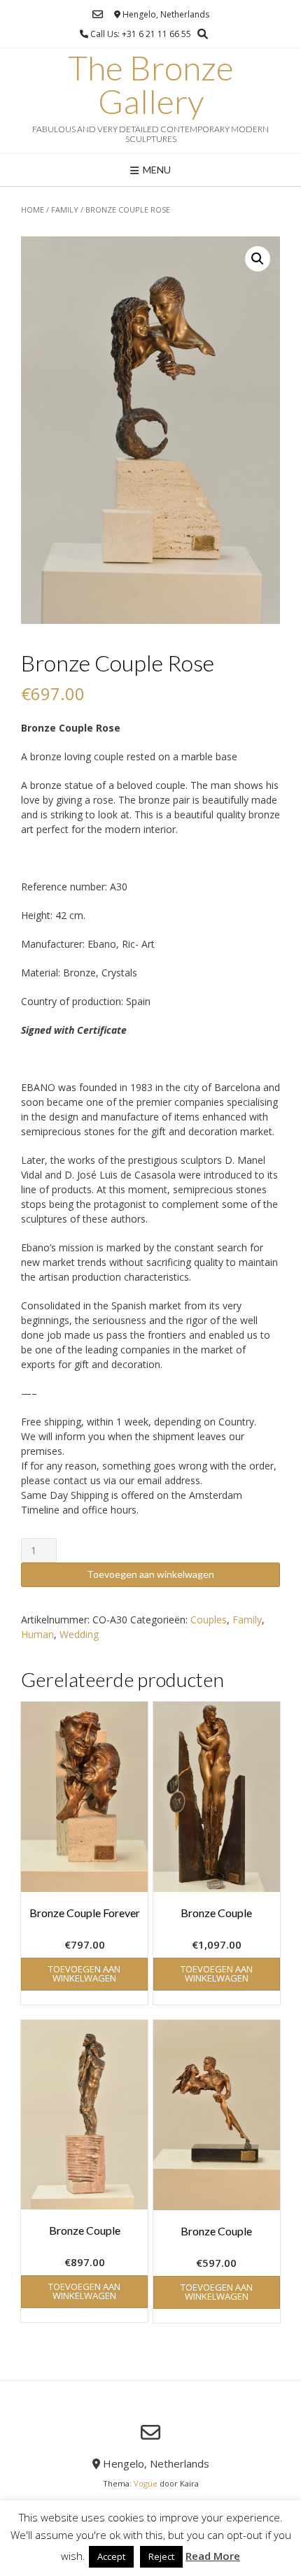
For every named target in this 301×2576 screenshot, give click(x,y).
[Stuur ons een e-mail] (98, 14)
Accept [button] (111, 2556)
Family (65, 209)
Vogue (146, 2483)
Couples (209, 1620)
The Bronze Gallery (151, 85)
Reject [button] (161, 2556)
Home (33, 209)
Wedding (79, 1634)
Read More (213, 2556)
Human (37, 1634)
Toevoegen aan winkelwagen (150, 1574)
